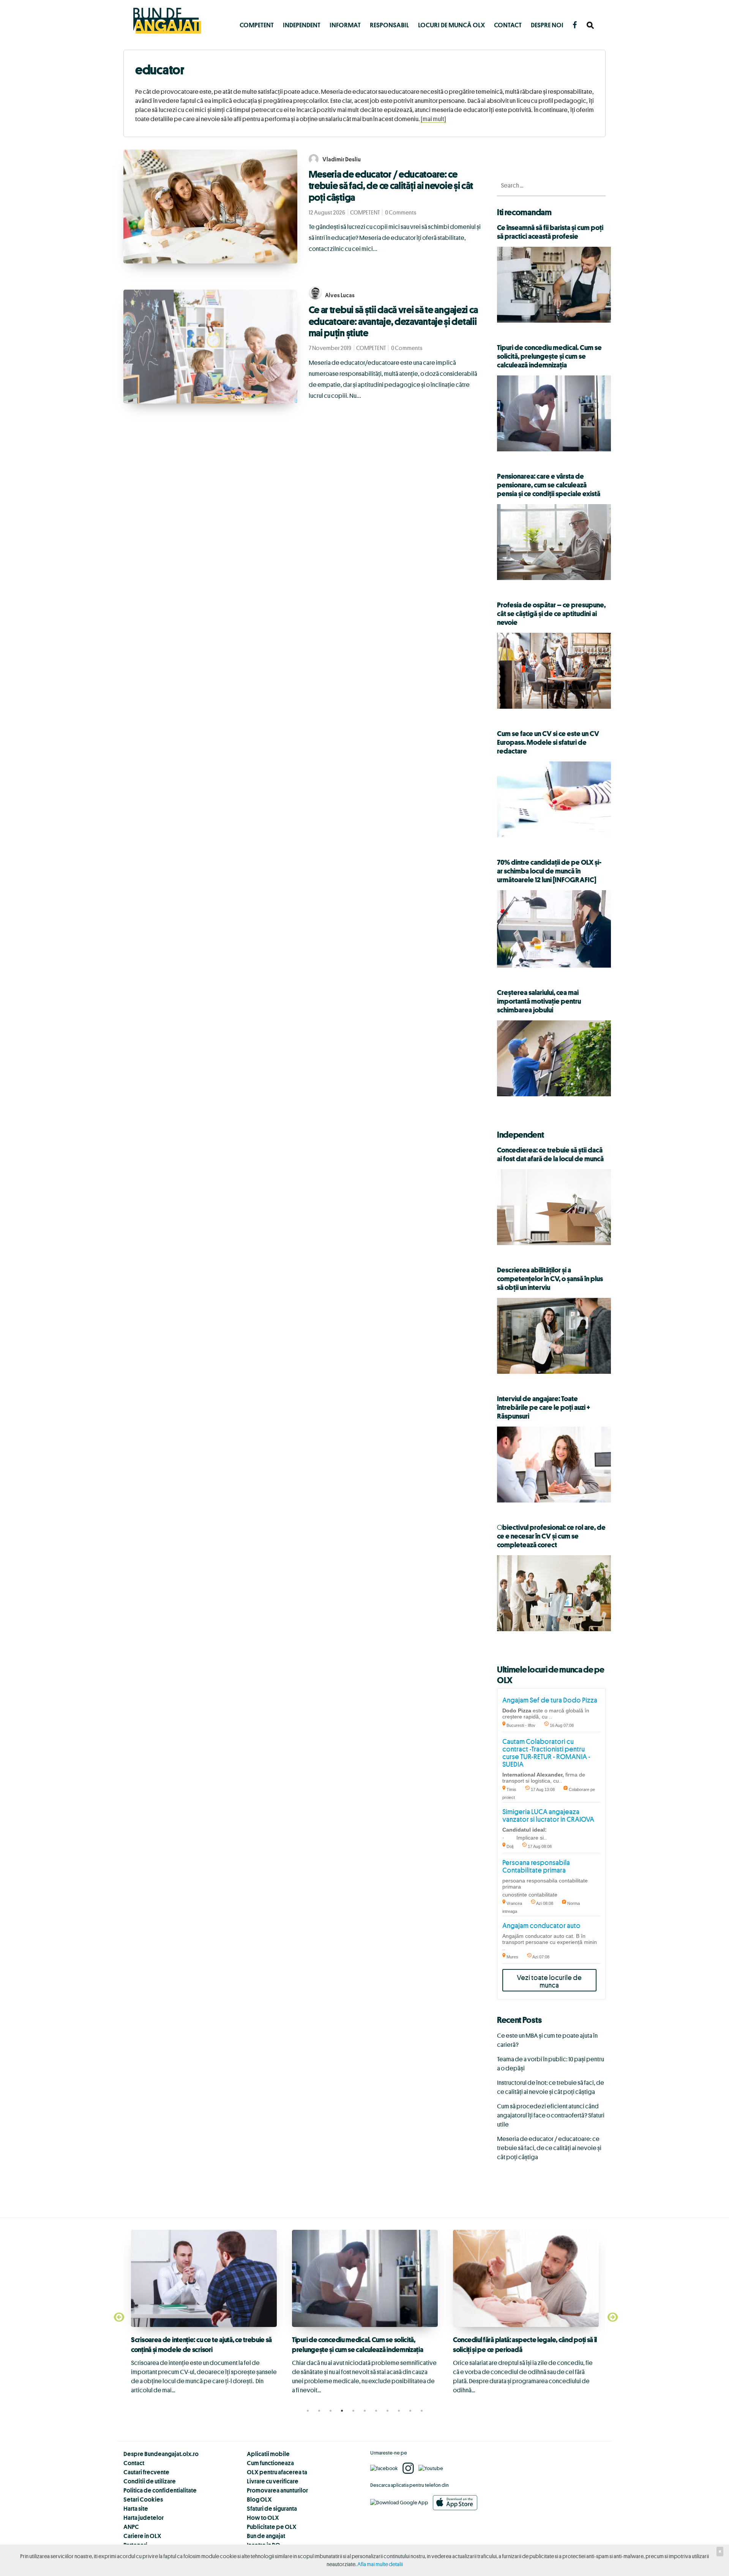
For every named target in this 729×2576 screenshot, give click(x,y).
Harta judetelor (144, 2518)
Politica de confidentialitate (160, 2490)
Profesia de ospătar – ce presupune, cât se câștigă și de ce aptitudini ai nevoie (551, 613)
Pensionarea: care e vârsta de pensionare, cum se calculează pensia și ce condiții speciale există (549, 485)
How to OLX (263, 2518)
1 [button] (308, 2411)
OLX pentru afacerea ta (277, 2472)
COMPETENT (257, 25)
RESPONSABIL (389, 25)
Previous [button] (118, 2317)
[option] (204, 2312)
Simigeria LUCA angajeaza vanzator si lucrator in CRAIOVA (548, 1815)
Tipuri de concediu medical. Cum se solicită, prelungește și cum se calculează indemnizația (549, 356)
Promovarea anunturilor (277, 2490)
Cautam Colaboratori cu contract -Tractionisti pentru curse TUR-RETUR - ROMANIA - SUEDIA (546, 1753)
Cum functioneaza (270, 2463)
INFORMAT (345, 25)
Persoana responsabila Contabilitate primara (536, 1866)
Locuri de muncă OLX (451, 25)
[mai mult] (433, 119)
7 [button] (376, 2411)
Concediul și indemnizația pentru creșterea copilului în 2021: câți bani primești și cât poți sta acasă (519, 2358)
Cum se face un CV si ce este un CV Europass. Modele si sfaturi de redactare (548, 742)
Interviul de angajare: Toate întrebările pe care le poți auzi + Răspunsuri (544, 1407)
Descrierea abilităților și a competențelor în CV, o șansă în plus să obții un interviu (550, 1279)
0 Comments (401, 212)
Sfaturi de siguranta (272, 2508)
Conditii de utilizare (150, 2481)
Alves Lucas (340, 295)
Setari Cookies (143, 2499)
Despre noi (547, 25)
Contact (508, 25)
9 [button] (399, 2411)
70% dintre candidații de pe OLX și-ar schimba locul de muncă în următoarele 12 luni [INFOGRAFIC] (549, 871)
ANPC (131, 2527)
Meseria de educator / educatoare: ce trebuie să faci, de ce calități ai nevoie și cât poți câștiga (391, 186)
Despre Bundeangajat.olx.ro (161, 2454)
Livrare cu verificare (273, 2481)
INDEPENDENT (302, 25)
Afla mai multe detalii (380, 2564)
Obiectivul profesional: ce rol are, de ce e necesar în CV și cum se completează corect (551, 1536)
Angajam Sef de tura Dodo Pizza (550, 1700)
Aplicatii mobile (268, 2454)
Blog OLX (259, 2499)
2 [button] (319, 2411)
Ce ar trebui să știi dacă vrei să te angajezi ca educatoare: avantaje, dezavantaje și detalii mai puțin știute (394, 321)
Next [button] (611, 2317)
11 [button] (421, 2411)
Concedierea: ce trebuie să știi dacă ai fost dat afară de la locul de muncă (550, 1154)
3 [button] (330, 2411)
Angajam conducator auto (541, 1925)
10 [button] (410, 2411)
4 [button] (342, 2411)
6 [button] (364, 2411)
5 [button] (353, 2411)
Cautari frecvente (146, 2472)
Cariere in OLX (142, 2536)
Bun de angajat (266, 2536)
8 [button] (387, 2411)
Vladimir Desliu (342, 159)
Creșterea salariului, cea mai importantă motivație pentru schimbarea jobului (539, 1001)
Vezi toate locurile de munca (549, 1981)
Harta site (136, 2508)
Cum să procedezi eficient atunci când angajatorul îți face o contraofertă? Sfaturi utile (551, 2115)
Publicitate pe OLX (272, 2527)
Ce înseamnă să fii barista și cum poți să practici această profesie (550, 232)
